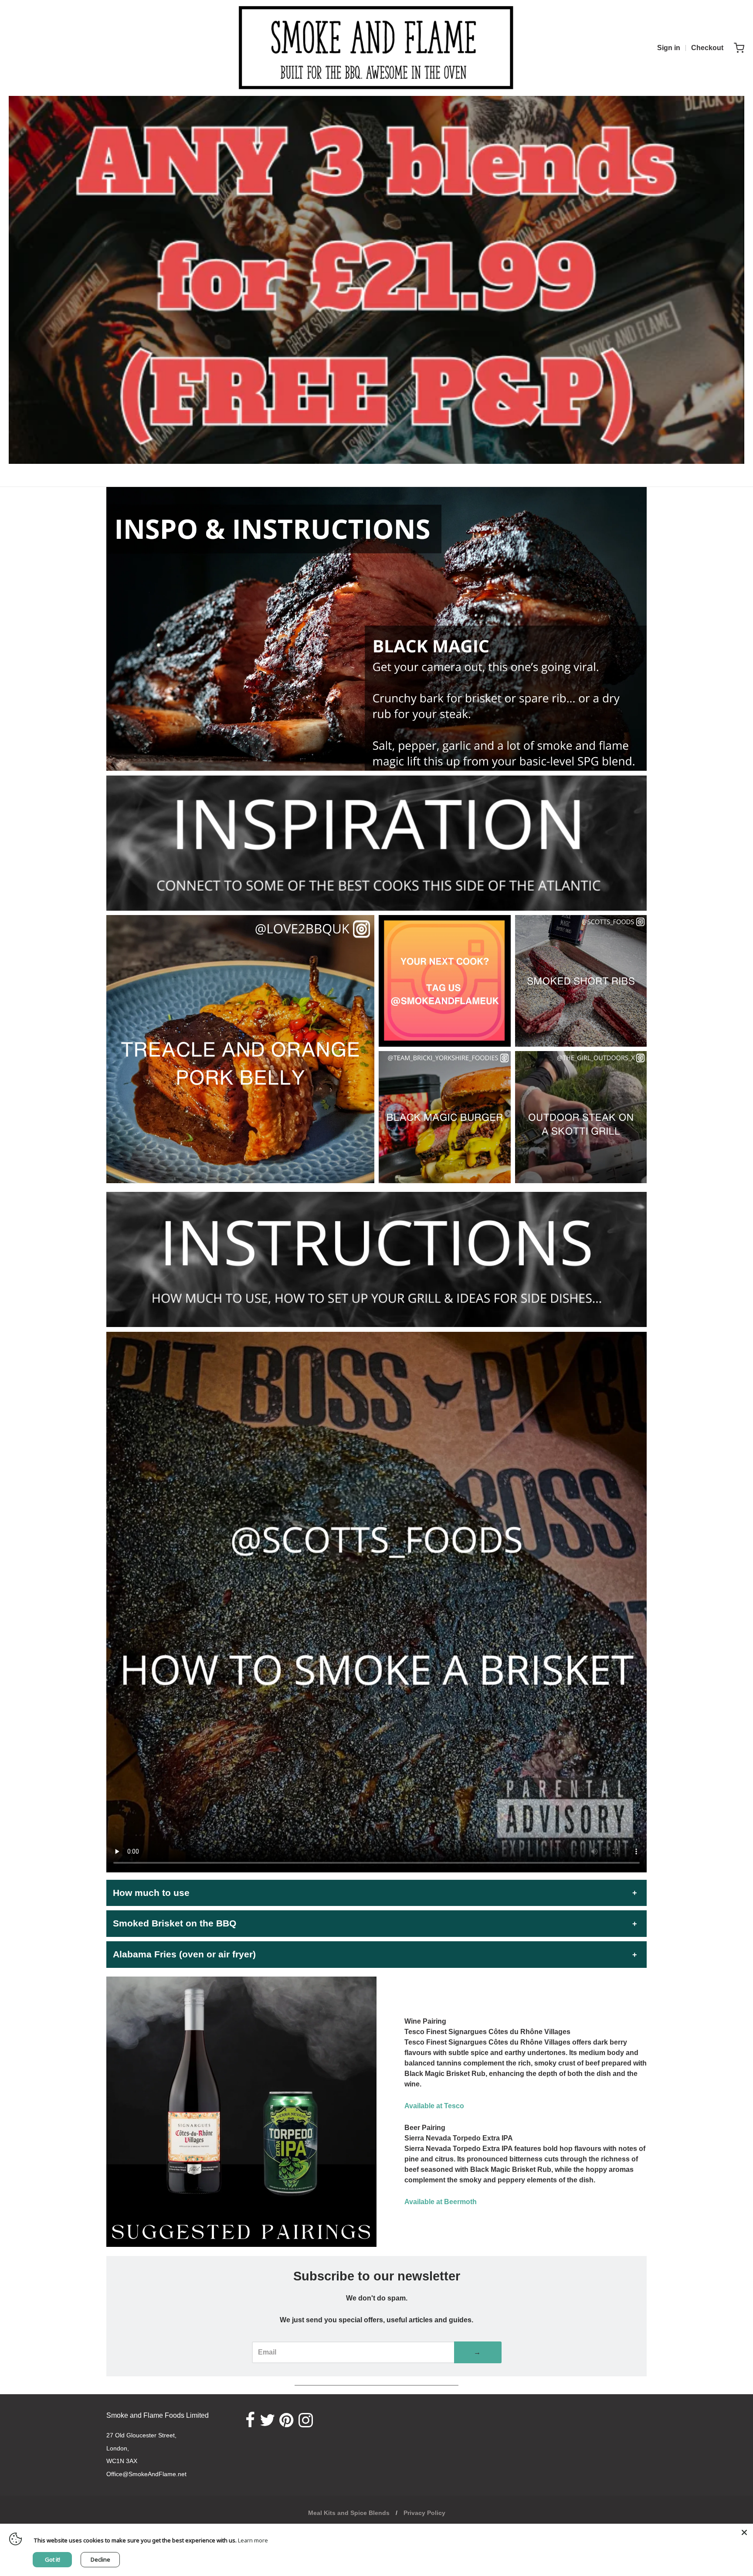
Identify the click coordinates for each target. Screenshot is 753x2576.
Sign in (669, 48)
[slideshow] (376, 629)
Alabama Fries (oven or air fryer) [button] (184, 1954)
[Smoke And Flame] (376, 48)
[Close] (744, 2532)
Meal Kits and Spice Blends (349, 2513)
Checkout (707, 48)
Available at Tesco (434, 2106)
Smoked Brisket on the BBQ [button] (175, 1923)
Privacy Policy (424, 2513)
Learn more (253, 2540)
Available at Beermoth (441, 2202)
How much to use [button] (151, 1893)
